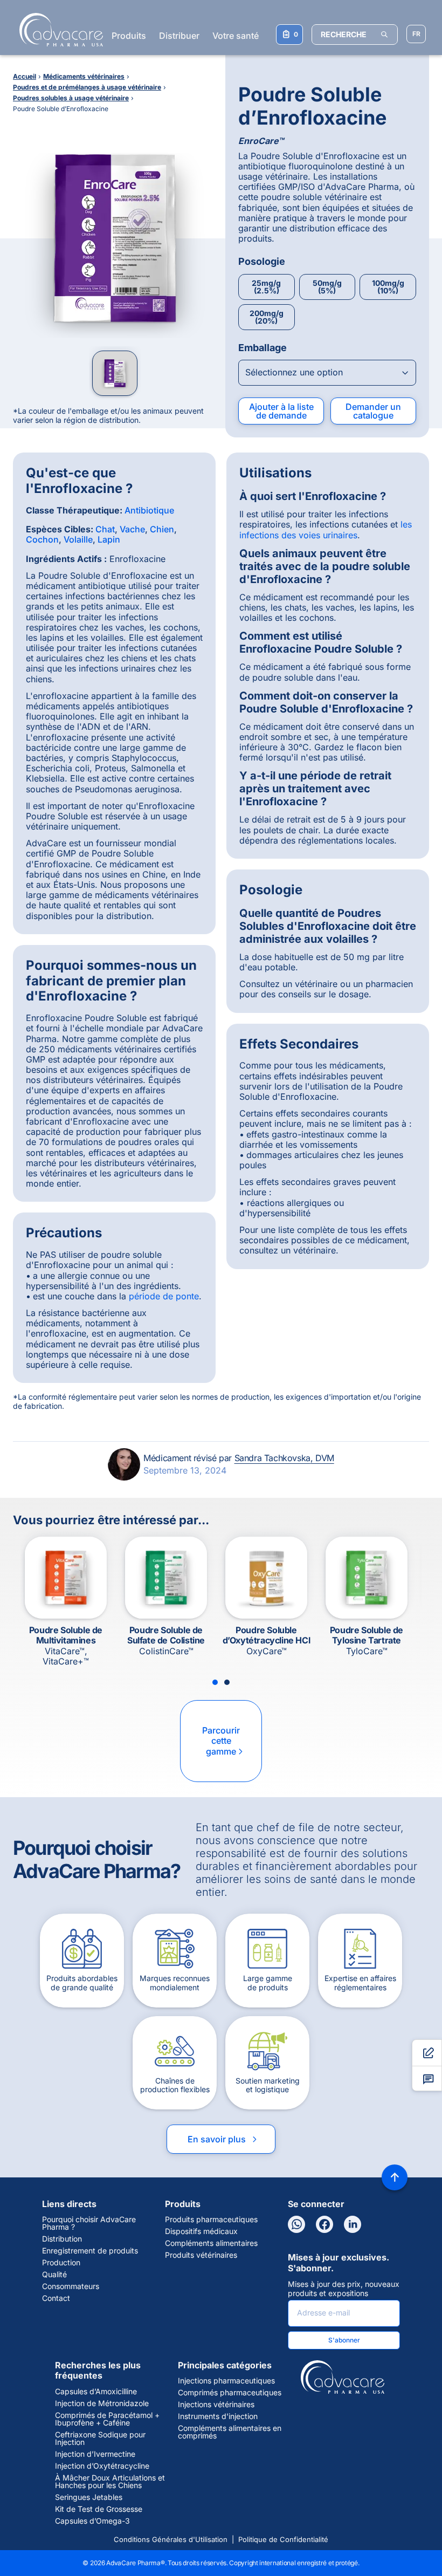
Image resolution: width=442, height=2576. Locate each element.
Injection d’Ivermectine (95, 2454)
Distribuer (179, 36)
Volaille (78, 539)
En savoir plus (223, 2139)
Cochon (42, 539)
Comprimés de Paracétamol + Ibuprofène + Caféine (107, 2419)
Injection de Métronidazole (102, 2403)
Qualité (54, 2274)
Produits (129, 36)
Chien (162, 529)
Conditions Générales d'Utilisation (171, 2539)
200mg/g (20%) (267, 317)
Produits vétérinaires (201, 2255)
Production (61, 2263)
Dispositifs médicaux (201, 2231)
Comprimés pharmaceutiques (230, 2393)
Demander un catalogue (373, 411)
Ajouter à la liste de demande (281, 411)
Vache (132, 529)
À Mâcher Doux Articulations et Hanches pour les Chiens (110, 2482)
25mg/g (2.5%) (266, 287)
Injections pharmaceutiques (226, 2381)
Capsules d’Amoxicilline (96, 2392)
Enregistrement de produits (90, 2251)
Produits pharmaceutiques (211, 2219)
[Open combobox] (327, 373)
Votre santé (236, 36)
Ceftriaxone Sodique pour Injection (100, 2438)
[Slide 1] (215, 1682)
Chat (105, 529)
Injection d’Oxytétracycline (102, 2466)
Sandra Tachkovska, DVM (284, 1458)
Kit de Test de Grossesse (99, 2509)
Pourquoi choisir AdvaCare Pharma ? (89, 2223)
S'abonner (344, 2340)
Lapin (109, 539)
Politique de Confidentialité (283, 2539)
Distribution (62, 2239)
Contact (56, 2298)
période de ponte (164, 1296)
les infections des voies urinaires (326, 529)
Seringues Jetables (89, 2497)
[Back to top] (395, 2177)
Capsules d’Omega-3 (92, 2521)
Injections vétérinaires (216, 2404)
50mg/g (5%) (327, 287)
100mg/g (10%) (388, 287)
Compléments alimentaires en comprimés (230, 2432)
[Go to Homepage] (58, 30)
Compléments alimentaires (211, 2243)
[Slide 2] (227, 1682)
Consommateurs (71, 2286)
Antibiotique (149, 510)
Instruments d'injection (218, 2416)
